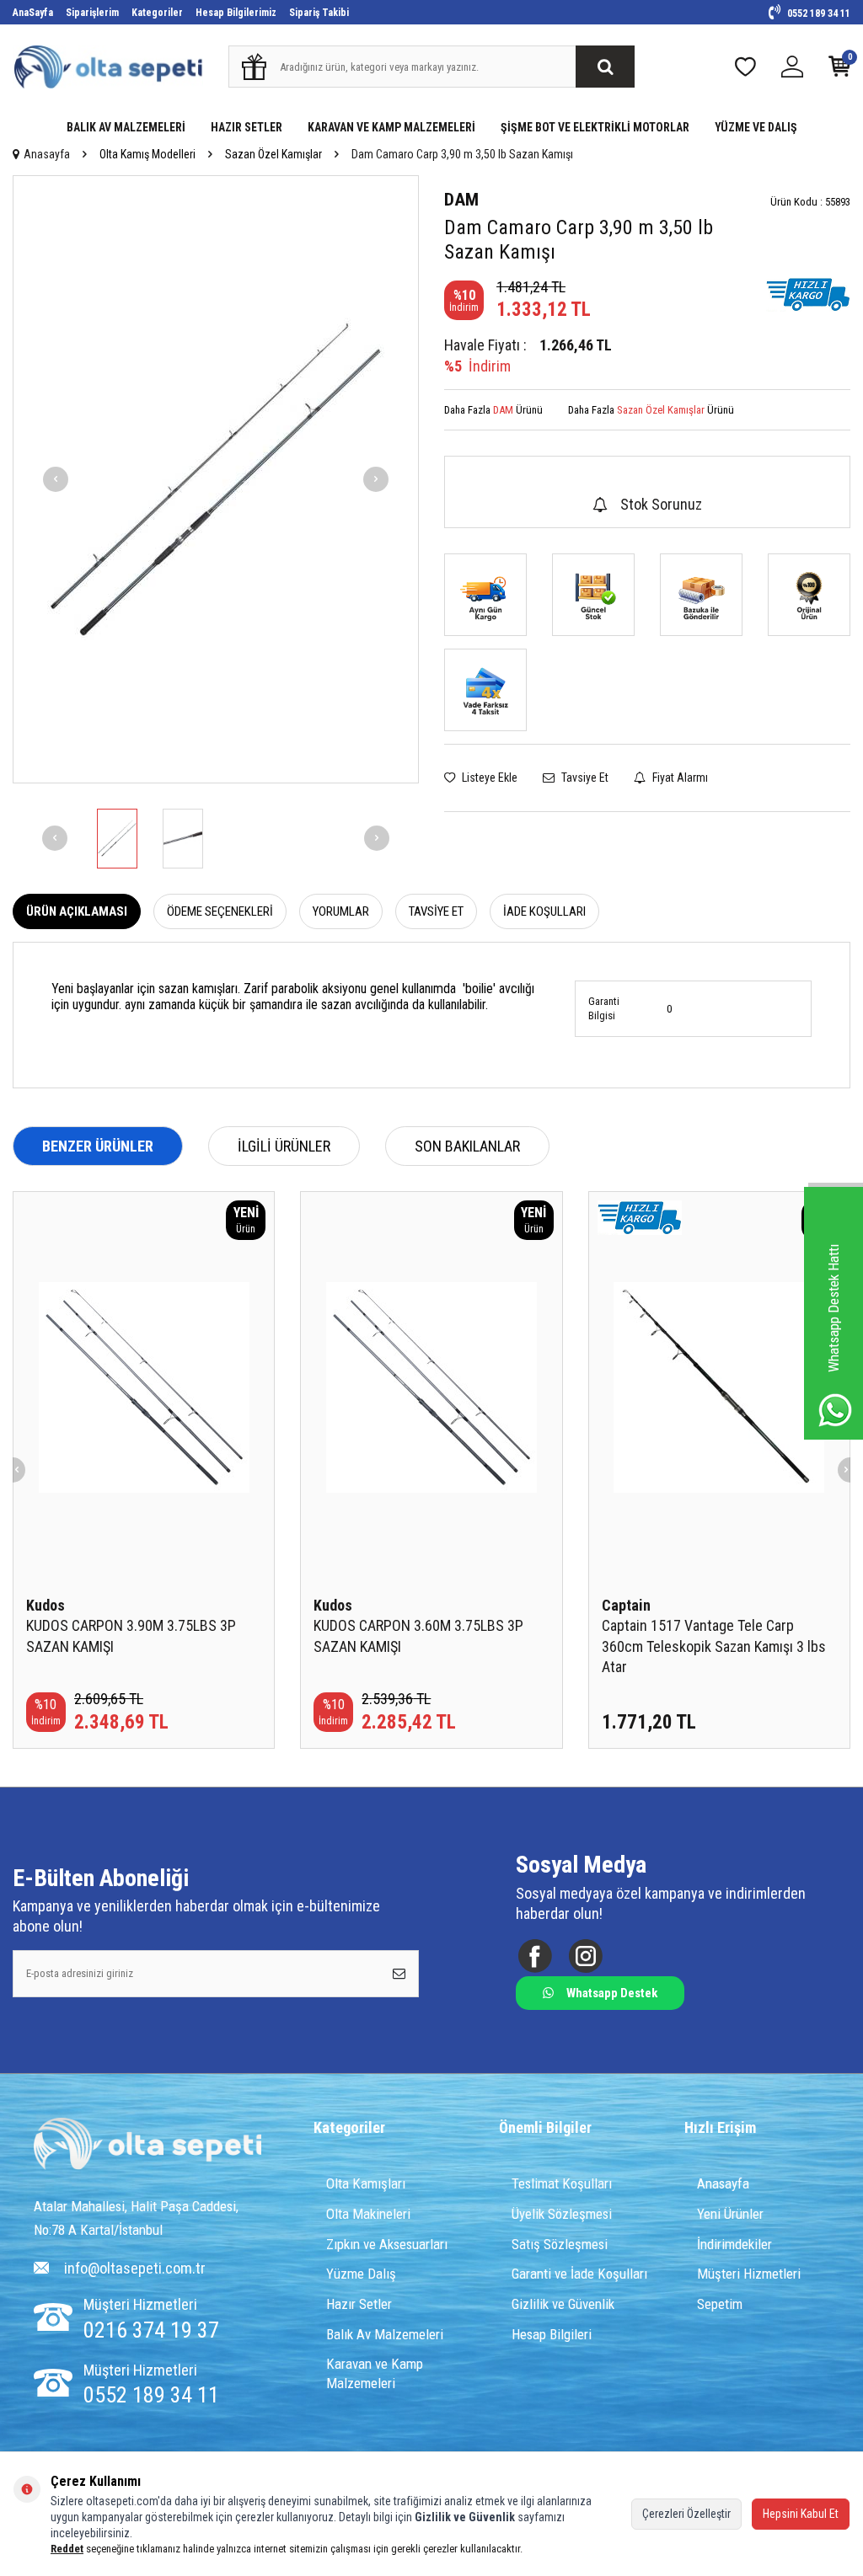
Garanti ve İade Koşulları (579, 2274)
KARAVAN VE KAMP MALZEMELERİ (391, 127)
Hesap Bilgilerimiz (236, 13)
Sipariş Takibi (319, 13)
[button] (56, 479)
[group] (216, 479)
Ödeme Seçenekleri (220, 911)
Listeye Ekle (488, 778)
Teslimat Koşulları (562, 2183)
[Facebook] (535, 1956)
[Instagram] (585, 1956)
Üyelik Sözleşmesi (562, 2214)
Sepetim (720, 2304)
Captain (626, 1605)
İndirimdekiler (734, 2244)
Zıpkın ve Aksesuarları (387, 2244)
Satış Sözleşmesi (560, 2244)
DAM (461, 200)
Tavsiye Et (584, 778)
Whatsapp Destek (612, 1993)
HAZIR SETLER (247, 127)
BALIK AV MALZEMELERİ (126, 127)
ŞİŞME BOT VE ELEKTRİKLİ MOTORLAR (595, 127)
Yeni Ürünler (730, 2214)
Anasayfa (47, 154)
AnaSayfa (33, 13)
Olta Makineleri (368, 2214)
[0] (839, 70)
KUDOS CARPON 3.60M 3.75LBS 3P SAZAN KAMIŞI (418, 1635)
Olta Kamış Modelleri (147, 154)
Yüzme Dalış (361, 2274)
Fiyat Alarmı (679, 778)
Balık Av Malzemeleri (385, 2334)
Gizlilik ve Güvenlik (563, 2304)
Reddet (67, 2549)
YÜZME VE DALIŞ (756, 127)
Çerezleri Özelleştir (686, 2514)
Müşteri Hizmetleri (749, 2274)
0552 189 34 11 (817, 13)
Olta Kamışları (366, 2183)
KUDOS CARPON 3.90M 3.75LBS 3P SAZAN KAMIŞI (131, 1635)
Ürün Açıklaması (77, 911)
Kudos (46, 1605)
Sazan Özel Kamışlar (273, 154)
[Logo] (147, 2146)
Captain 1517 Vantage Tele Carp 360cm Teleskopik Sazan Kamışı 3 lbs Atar (714, 1646)
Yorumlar (341, 911)
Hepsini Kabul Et (801, 2514)
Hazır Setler (359, 2304)
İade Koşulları (544, 911)
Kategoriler (157, 13)
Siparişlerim (92, 13)
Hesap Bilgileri (552, 2334)
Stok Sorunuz (661, 504)
